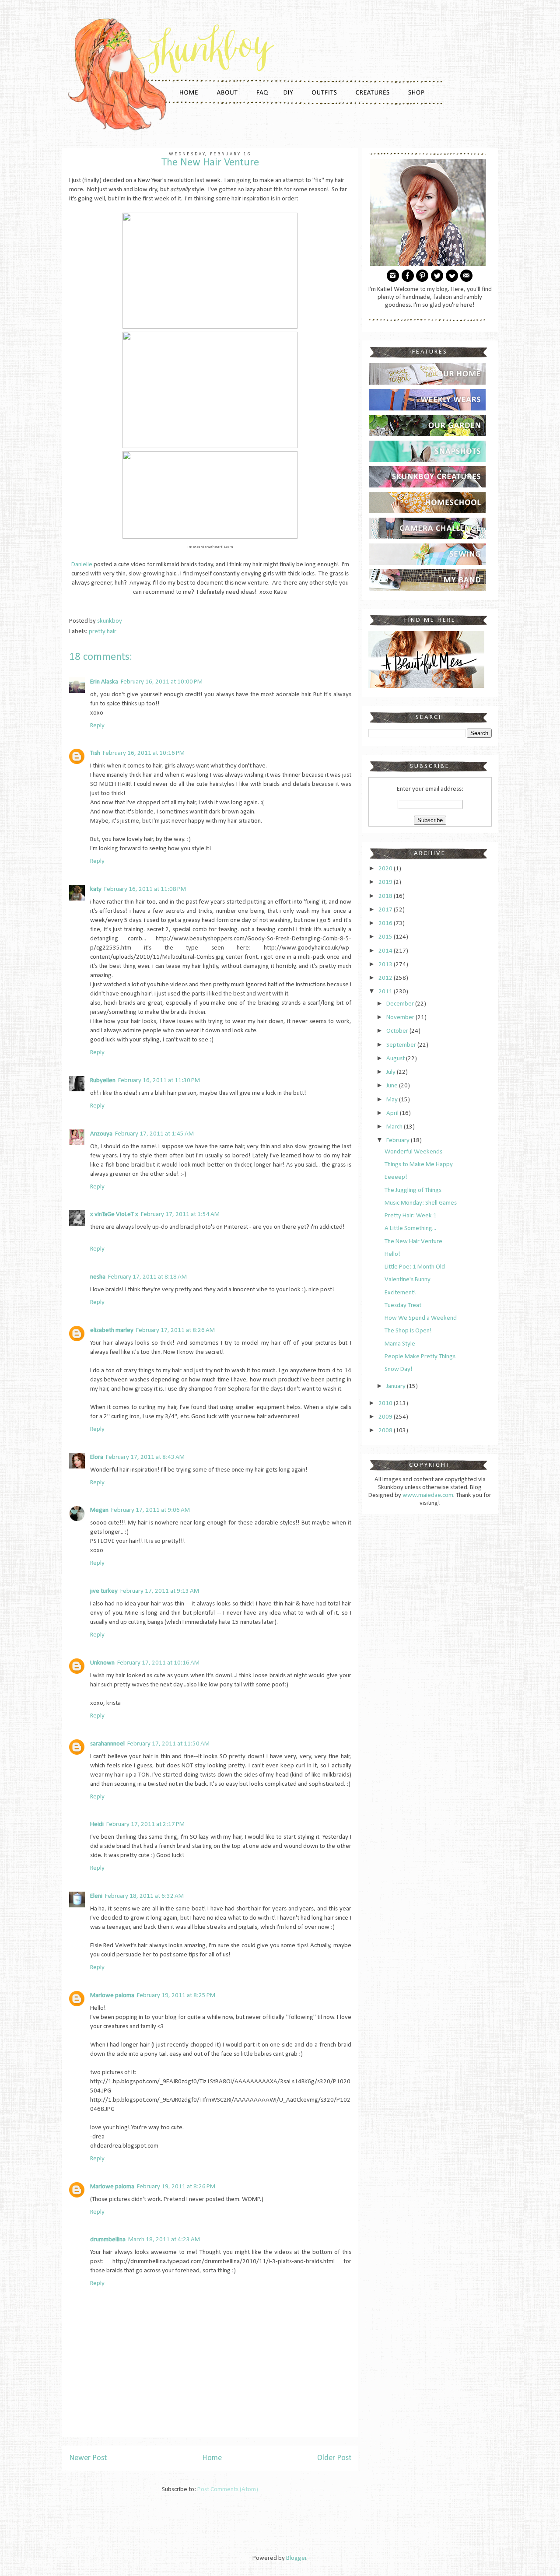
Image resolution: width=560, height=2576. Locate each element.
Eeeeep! (396, 1177)
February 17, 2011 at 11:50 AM (168, 1744)
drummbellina (108, 2240)
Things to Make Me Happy (419, 1165)
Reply (97, 726)
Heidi (97, 1824)
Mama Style (400, 1344)
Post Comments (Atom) (228, 2490)
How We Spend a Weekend (421, 1318)
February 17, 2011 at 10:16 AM (158, 1663)
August (396, 1059)
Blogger (296, 2558)
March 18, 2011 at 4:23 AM (164, 2240)
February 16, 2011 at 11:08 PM (145, 889)
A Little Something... (410, 1228)
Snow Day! (399, 1369)
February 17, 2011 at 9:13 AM (160, 1591)
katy (96, 889)
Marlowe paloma (112, 1996)
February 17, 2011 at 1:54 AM (180, 1214)
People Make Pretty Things (420, 1357)
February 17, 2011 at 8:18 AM (147, 1277)
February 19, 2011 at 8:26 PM (176, 2187)
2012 (386, 978)
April (393, 1113)
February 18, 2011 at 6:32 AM (144, 1896)
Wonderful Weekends (413, 1152)
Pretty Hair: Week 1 (411, 1216)
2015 (386, 937)
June (393, 1086)
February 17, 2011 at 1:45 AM (154, 1134)
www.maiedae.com (428, 1495)
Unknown (102, 1663)
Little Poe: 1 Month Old (415, 1267)
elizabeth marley (112, 1330)
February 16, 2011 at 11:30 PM (159, 1081)
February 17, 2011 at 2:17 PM (145, 1824)
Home (212, 2458)
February (399, 1141)
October (398, 1031)
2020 (386, 869)
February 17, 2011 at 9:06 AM (150, 1510)
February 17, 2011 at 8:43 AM (145, 1457)
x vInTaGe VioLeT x (114, 1214)
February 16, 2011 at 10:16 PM (144, 753)
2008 (386, 1431)
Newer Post (88, 2458)
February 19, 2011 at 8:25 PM (176, 1996)
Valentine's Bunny (408, 1280)
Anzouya (101, 1134)
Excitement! (400, 1293)
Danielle (82, 565)
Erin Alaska (104, 682)
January (397, 1386)
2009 (386, 1417)
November (401, 1018)
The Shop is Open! (408, 1331)
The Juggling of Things (413, 1190)
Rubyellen (103, 1081)
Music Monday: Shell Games (421, 1203)
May (393, 1100)
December (401, 1004)
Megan (99, 1510)
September (402, 1045)
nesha (98, 1277)
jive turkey (104, 1591)
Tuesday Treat (403, 1306)
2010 (386, 1404)
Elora (97, 1457)
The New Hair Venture (413, 1242)
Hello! (392, 1254)
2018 (386, 896)
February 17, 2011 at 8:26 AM (175, 1330)
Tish (95, 753)
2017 (386, 910)
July (392, 1072)
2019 (386, 882)
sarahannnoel (107, 1744)
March (395, 1127)
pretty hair (103, 632)
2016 (386, 924)
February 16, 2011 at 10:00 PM (162, 682)
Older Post (334, 2458)
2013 (386, 965)
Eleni (96, 1896)
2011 (386, 992)
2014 (386, 951)
